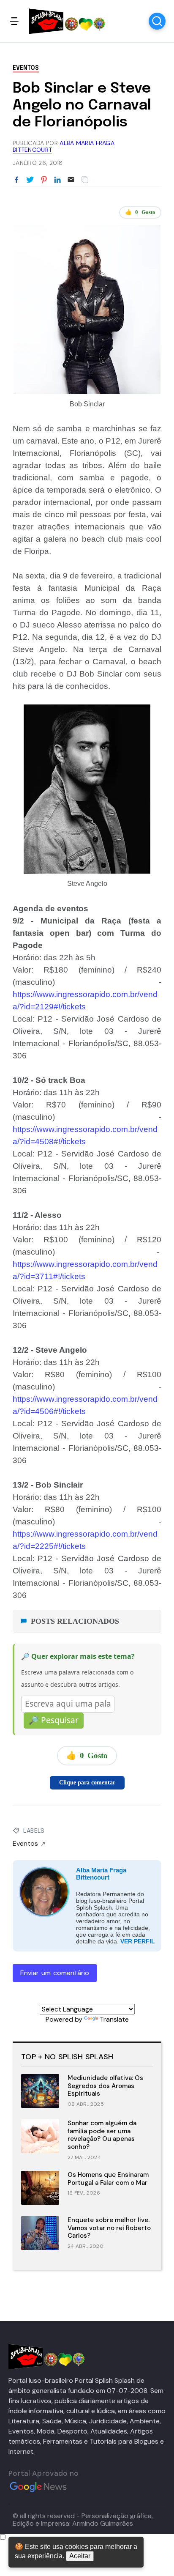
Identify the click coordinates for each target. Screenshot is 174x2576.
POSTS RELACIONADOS (75, 1621)
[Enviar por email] (71, 179)
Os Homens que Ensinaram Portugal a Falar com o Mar (108, 2179)
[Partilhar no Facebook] (16, 180)
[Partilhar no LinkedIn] (57, 180)
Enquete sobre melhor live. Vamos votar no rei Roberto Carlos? (109, 2228)
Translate (114, 2019)
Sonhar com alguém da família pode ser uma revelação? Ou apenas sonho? (102, 2135)
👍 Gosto (140, 212)
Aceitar (80, 2556)
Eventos (26, 68)
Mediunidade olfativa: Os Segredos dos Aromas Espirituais (105, 2086)
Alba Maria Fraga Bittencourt (101, 1874)
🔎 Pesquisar (54, 1720)
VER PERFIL (138, 1941)
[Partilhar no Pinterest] (44, 180)
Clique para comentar (87, 1783)
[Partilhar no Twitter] (30, 180)
